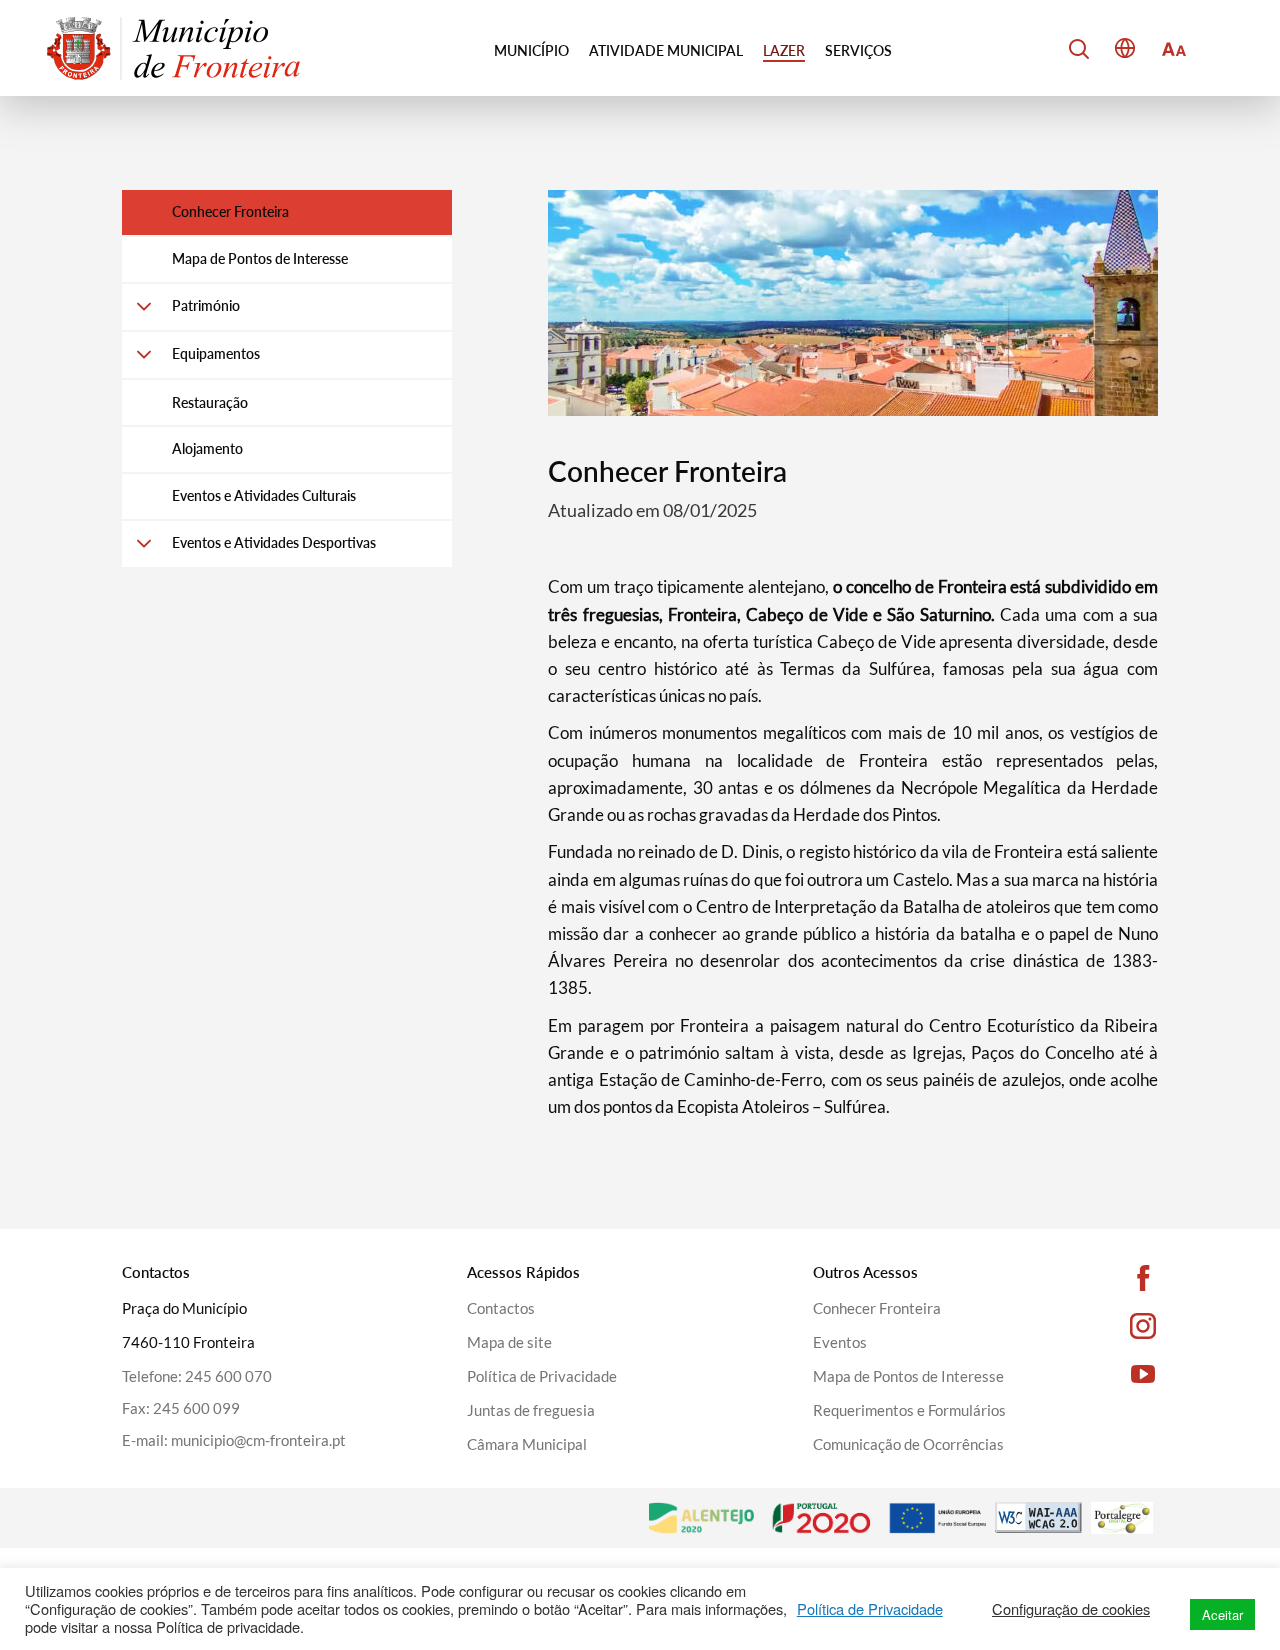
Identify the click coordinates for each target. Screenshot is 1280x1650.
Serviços (858, 50)
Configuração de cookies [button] (1071, 1609)
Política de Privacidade (870, 1609)
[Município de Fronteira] (173, 48)
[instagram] (1115, 1326)
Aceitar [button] (1222, 1614)
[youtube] (1115, 1374)
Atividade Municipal (666, 50)
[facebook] (1115, 1278)
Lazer (784, 50)
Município (531, 50)
